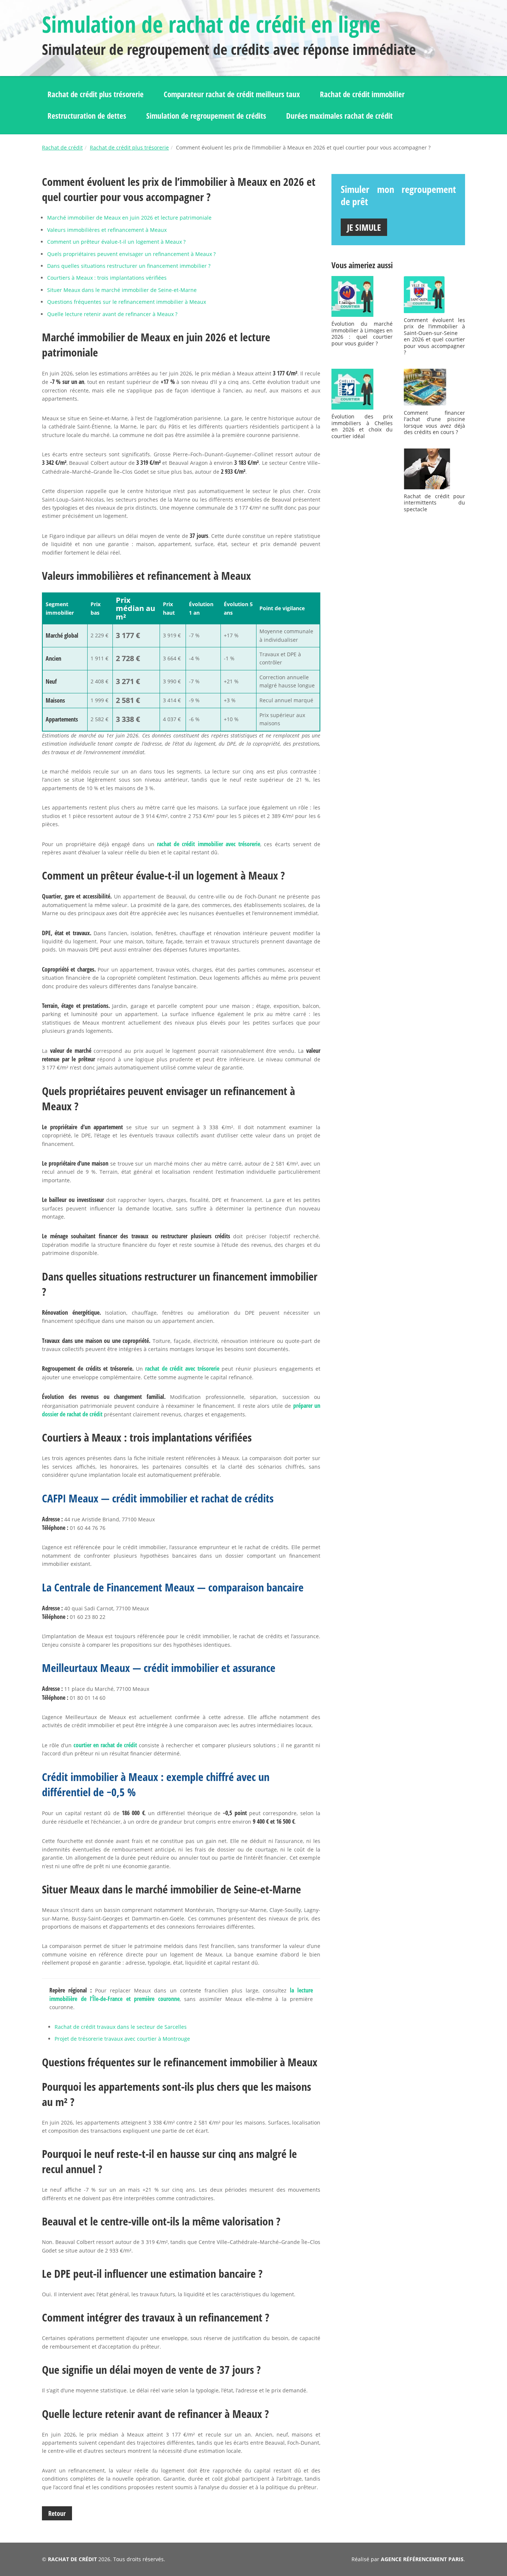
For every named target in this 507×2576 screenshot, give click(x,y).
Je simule (364, 227)
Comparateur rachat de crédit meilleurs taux (232, 94)
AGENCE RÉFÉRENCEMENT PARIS (422, 2559)
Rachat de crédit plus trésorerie (96, 94)
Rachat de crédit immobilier (362, 94)
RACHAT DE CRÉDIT (72, 2559)
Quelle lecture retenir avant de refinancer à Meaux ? (112, 314)
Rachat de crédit (62, 147)
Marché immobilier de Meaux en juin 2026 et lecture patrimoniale (129, 218)
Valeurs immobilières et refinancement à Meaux (107, 230)
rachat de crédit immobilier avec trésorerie (209, 844)
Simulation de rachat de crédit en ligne (211, 24)
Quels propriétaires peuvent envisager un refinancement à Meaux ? (131, 254)
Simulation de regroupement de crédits (206, 116)
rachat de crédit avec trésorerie (182, 1368)
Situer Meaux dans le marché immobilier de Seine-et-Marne (122, 290)
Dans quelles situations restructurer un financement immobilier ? (129, 266)
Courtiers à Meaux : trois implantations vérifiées (107, 278)
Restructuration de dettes (87, 116)
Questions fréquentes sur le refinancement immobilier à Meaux (127, 302)
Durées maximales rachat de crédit (339, 116)
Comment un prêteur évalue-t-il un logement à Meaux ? (116, 242)
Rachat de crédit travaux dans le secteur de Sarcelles (121, 2027)
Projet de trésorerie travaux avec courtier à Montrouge (122, 2039)
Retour (57, 2513)
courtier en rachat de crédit (105, 1745)
